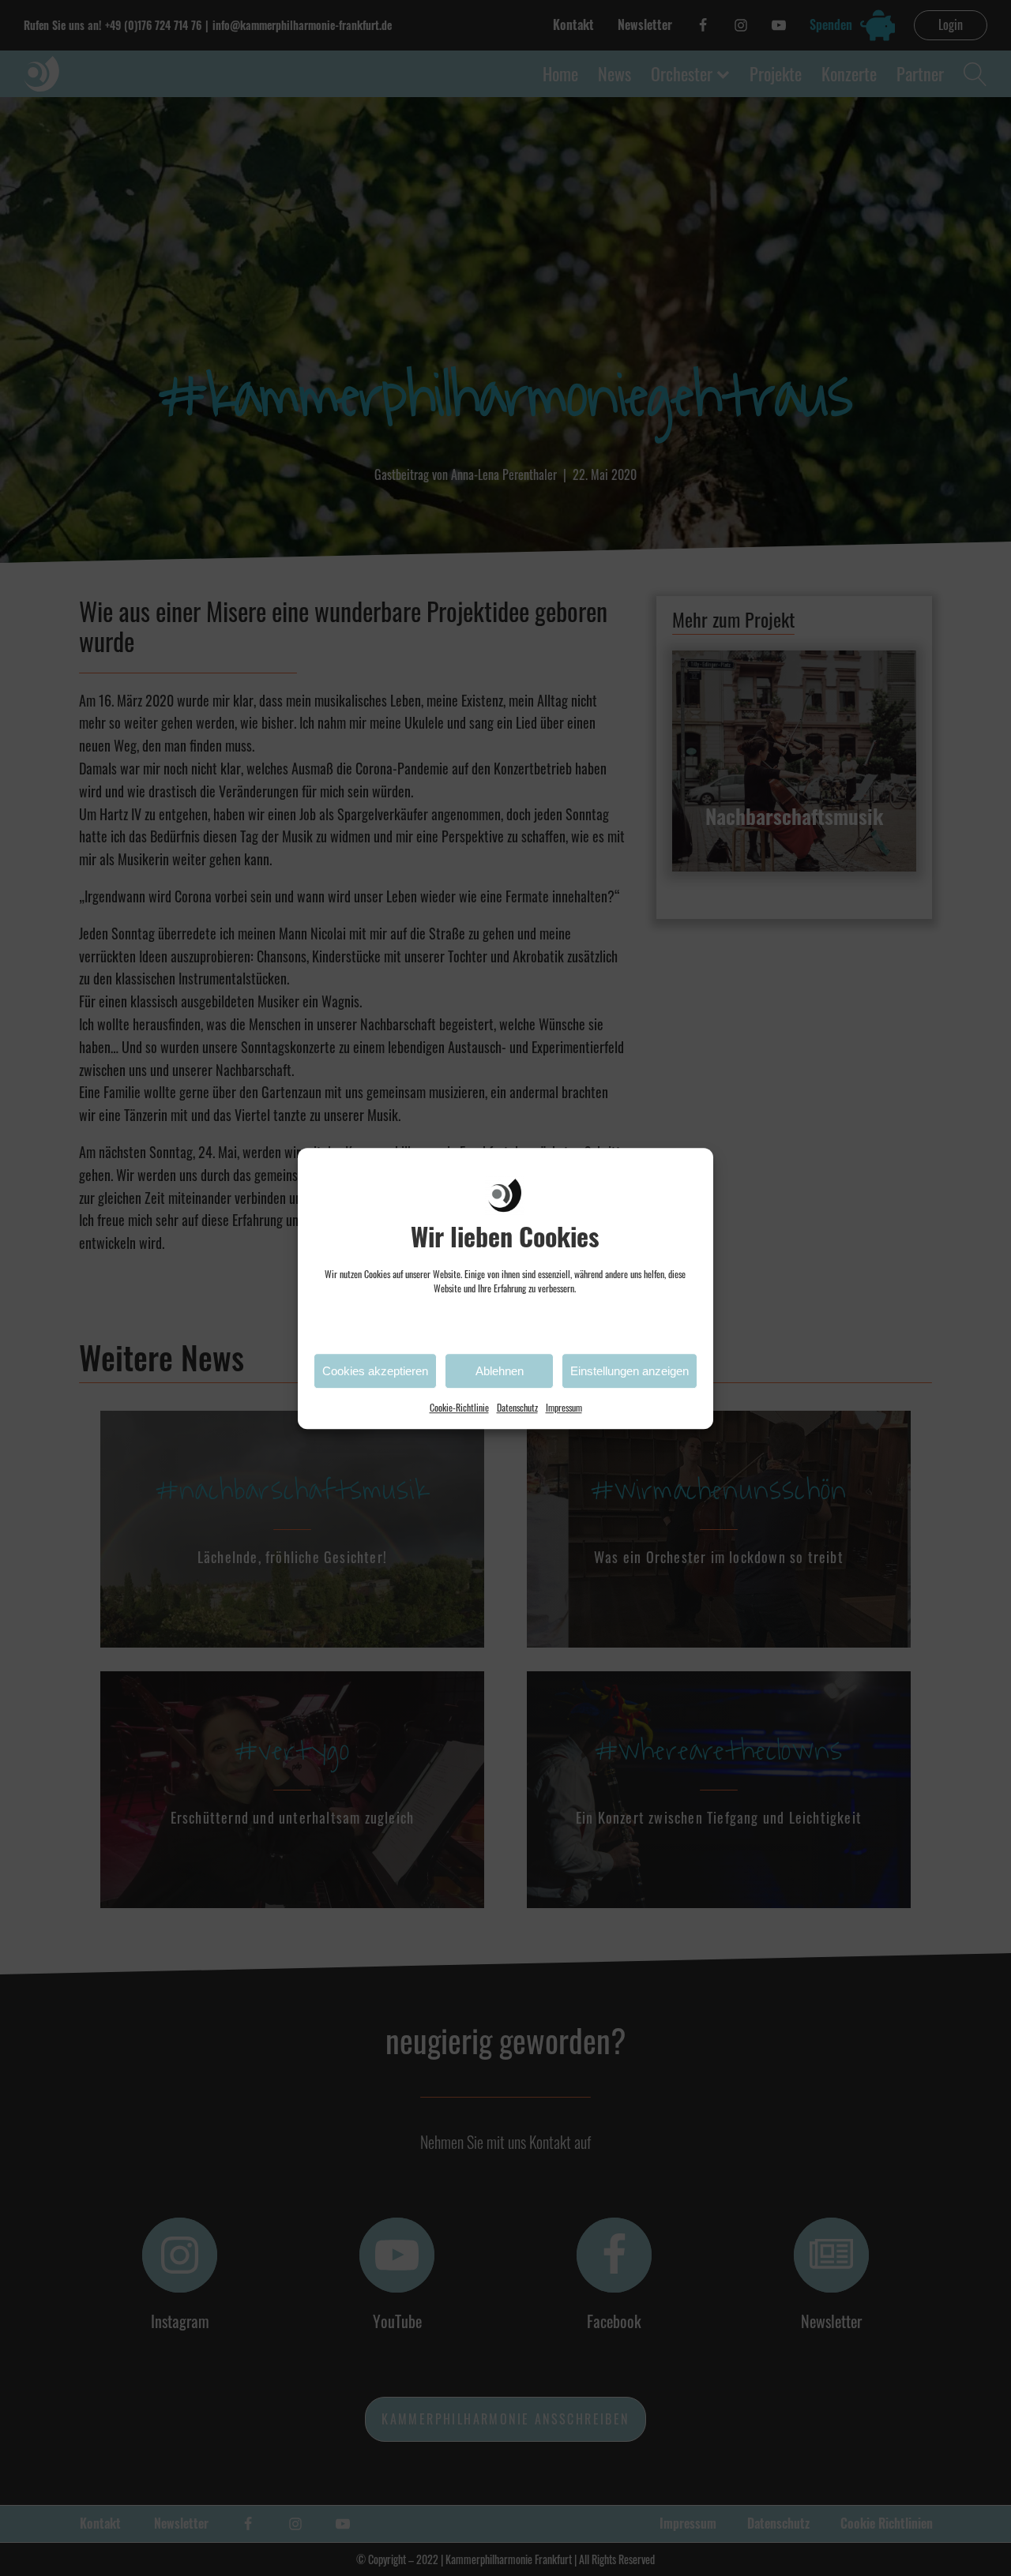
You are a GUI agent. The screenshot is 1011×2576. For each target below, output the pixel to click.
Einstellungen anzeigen (630, 1370)
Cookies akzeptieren (375, 1370)
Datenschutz (517, 1407)
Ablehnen (500, 1370)
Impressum (564, 1407)
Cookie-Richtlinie (459, 1407)
